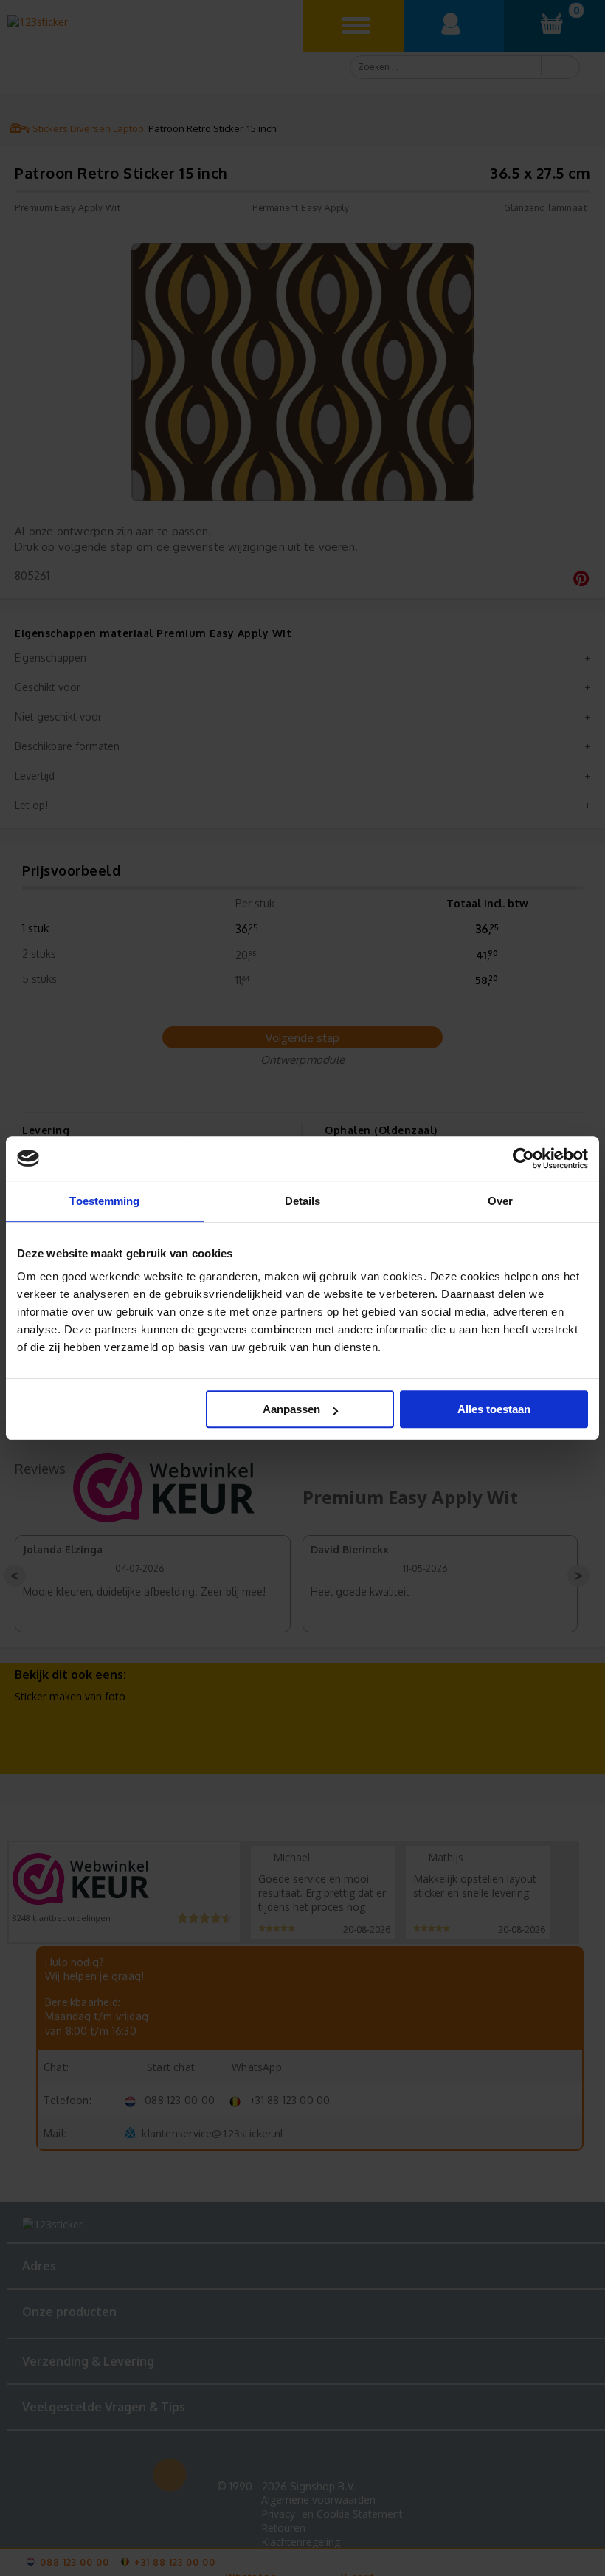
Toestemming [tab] (104, 1201)
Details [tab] (303, 1201)
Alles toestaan (494, 1409)
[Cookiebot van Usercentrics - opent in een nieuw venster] (523, 1158)
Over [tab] (500, 1201)
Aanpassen (291, 1409)
